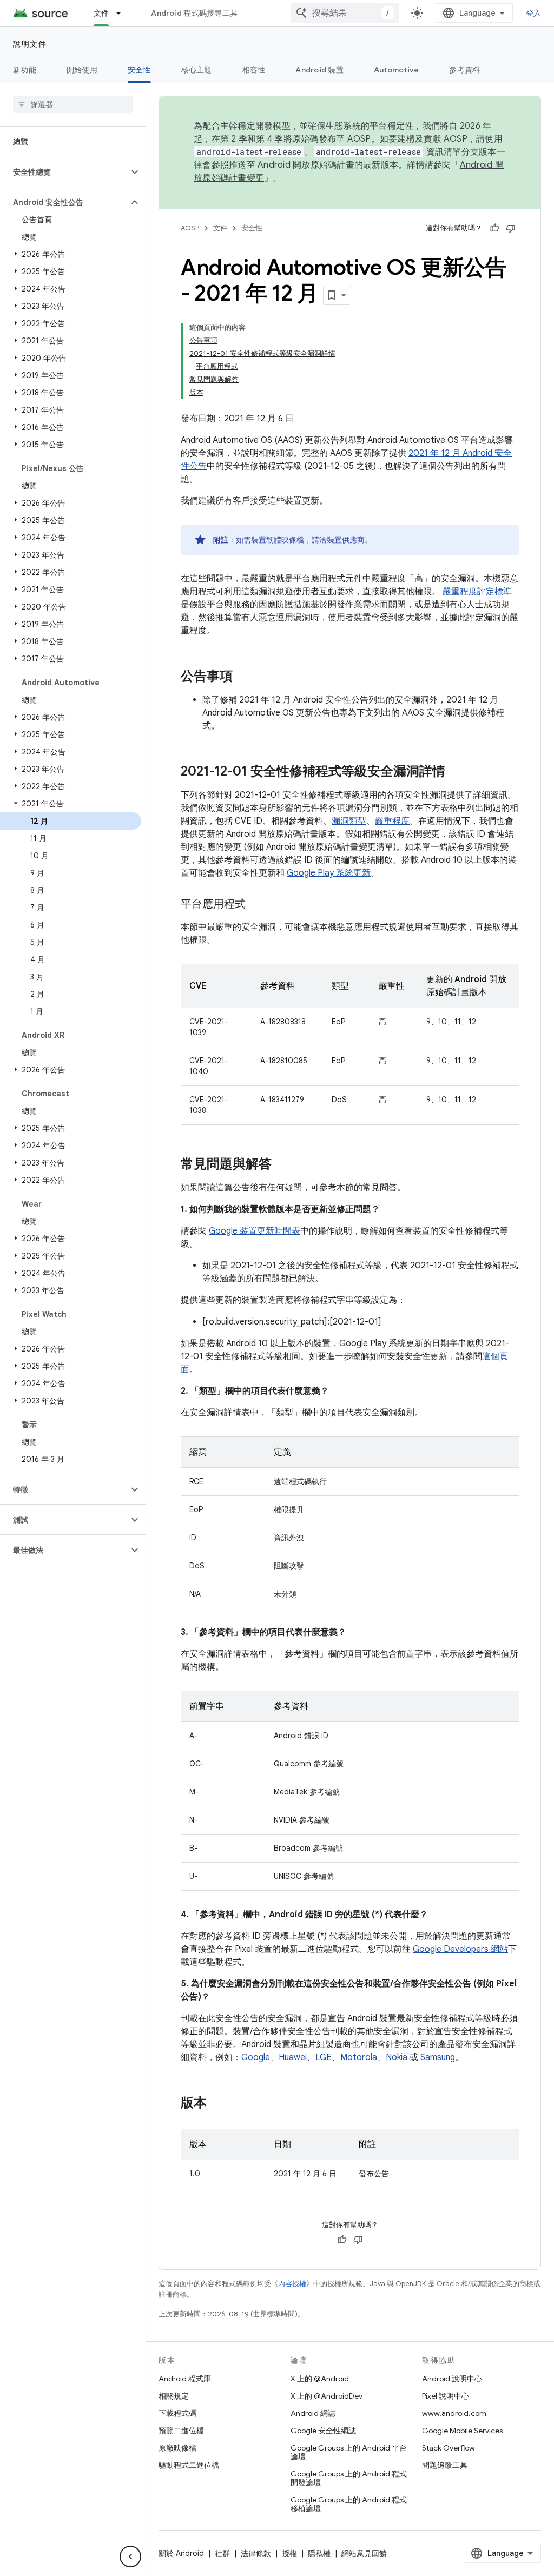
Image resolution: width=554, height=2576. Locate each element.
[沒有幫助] (511, 228)
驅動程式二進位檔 (189, 2465)
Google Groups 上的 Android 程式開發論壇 (349, 2478)
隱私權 (319, 2553)
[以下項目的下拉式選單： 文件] (123, 13)
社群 (222, 2553)
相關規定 (174, 2396)
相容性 (254, 70)
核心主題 (197, 70)
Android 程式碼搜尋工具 (194, 13)
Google (256, 2057)
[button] (64, 172)
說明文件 (30, 44)
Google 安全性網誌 (323, 2431)
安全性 (139, 70)
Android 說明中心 (452, 2379)
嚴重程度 (392, 821)
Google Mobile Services (462, 2431)
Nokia (397, 2057)
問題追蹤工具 (445, 2465)
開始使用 (82, 70)
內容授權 (292, 2284)
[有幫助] (494, 228)
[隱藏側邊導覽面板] (130, 2557)
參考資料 (464, 70)
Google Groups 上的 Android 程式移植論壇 (349, 2504)
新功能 (25, 70)
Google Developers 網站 (460, 1949)
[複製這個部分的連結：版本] (217, 2104)
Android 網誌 (313, 2413)
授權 (289, 2553)
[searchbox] (73, 104)
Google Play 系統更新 (329, 873)
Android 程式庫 (185, 2379)
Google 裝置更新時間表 (255, 1231)
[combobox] (345, 13)
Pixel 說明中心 (446, 2396)
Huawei (293, 2057)
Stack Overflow (449, 2448)
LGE (324, 2057)
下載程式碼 (177, 2413)
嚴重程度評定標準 (477, 592)
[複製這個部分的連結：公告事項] (243, 677)
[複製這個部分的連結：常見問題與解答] (282, 1165)
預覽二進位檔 (181, 2431)
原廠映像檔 (177, 2448)
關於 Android (181, 2553)
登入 (534, 13)
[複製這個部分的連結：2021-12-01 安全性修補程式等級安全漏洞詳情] (456, 772)
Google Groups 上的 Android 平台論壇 (349, 2452)
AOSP (190, 228)
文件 (101, 13)
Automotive (397, 70)
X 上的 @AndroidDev (327, 2396)
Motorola (359, 2057)
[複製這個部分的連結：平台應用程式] (256, 905)
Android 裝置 (319, 70)
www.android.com (454, 2413)
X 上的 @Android (320, 2379)
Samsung (438, 2057)
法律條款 (256, 2553)
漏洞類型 (349, 821)
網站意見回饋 (364, 2553)
